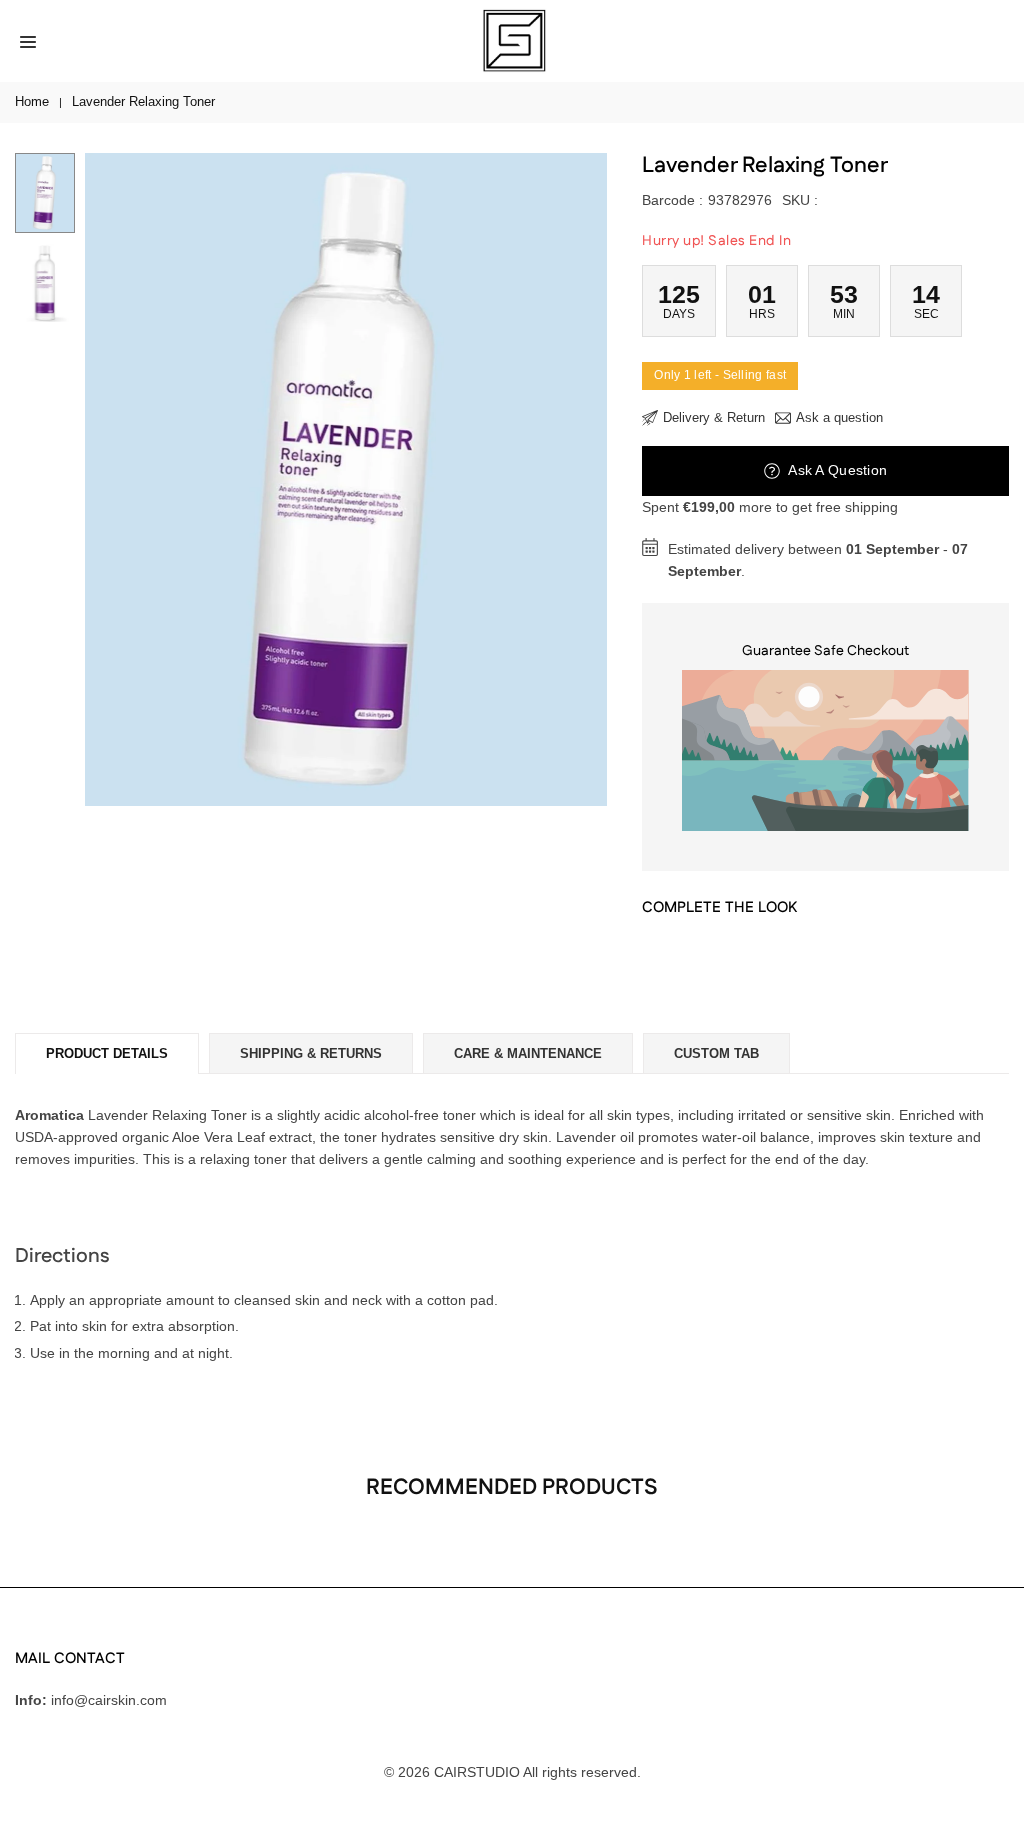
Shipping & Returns (311, 1053)
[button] (572, 480)
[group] (346, 479)
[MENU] (28, 41)
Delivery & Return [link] (714, 417)
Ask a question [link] (839, 417)
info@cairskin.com (109, 1700)
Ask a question (836, 470)
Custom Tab (716, 1053)
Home (32, 101)
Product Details (107, 1053)
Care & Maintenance (528, 1053)
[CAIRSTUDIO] (513, 39)
